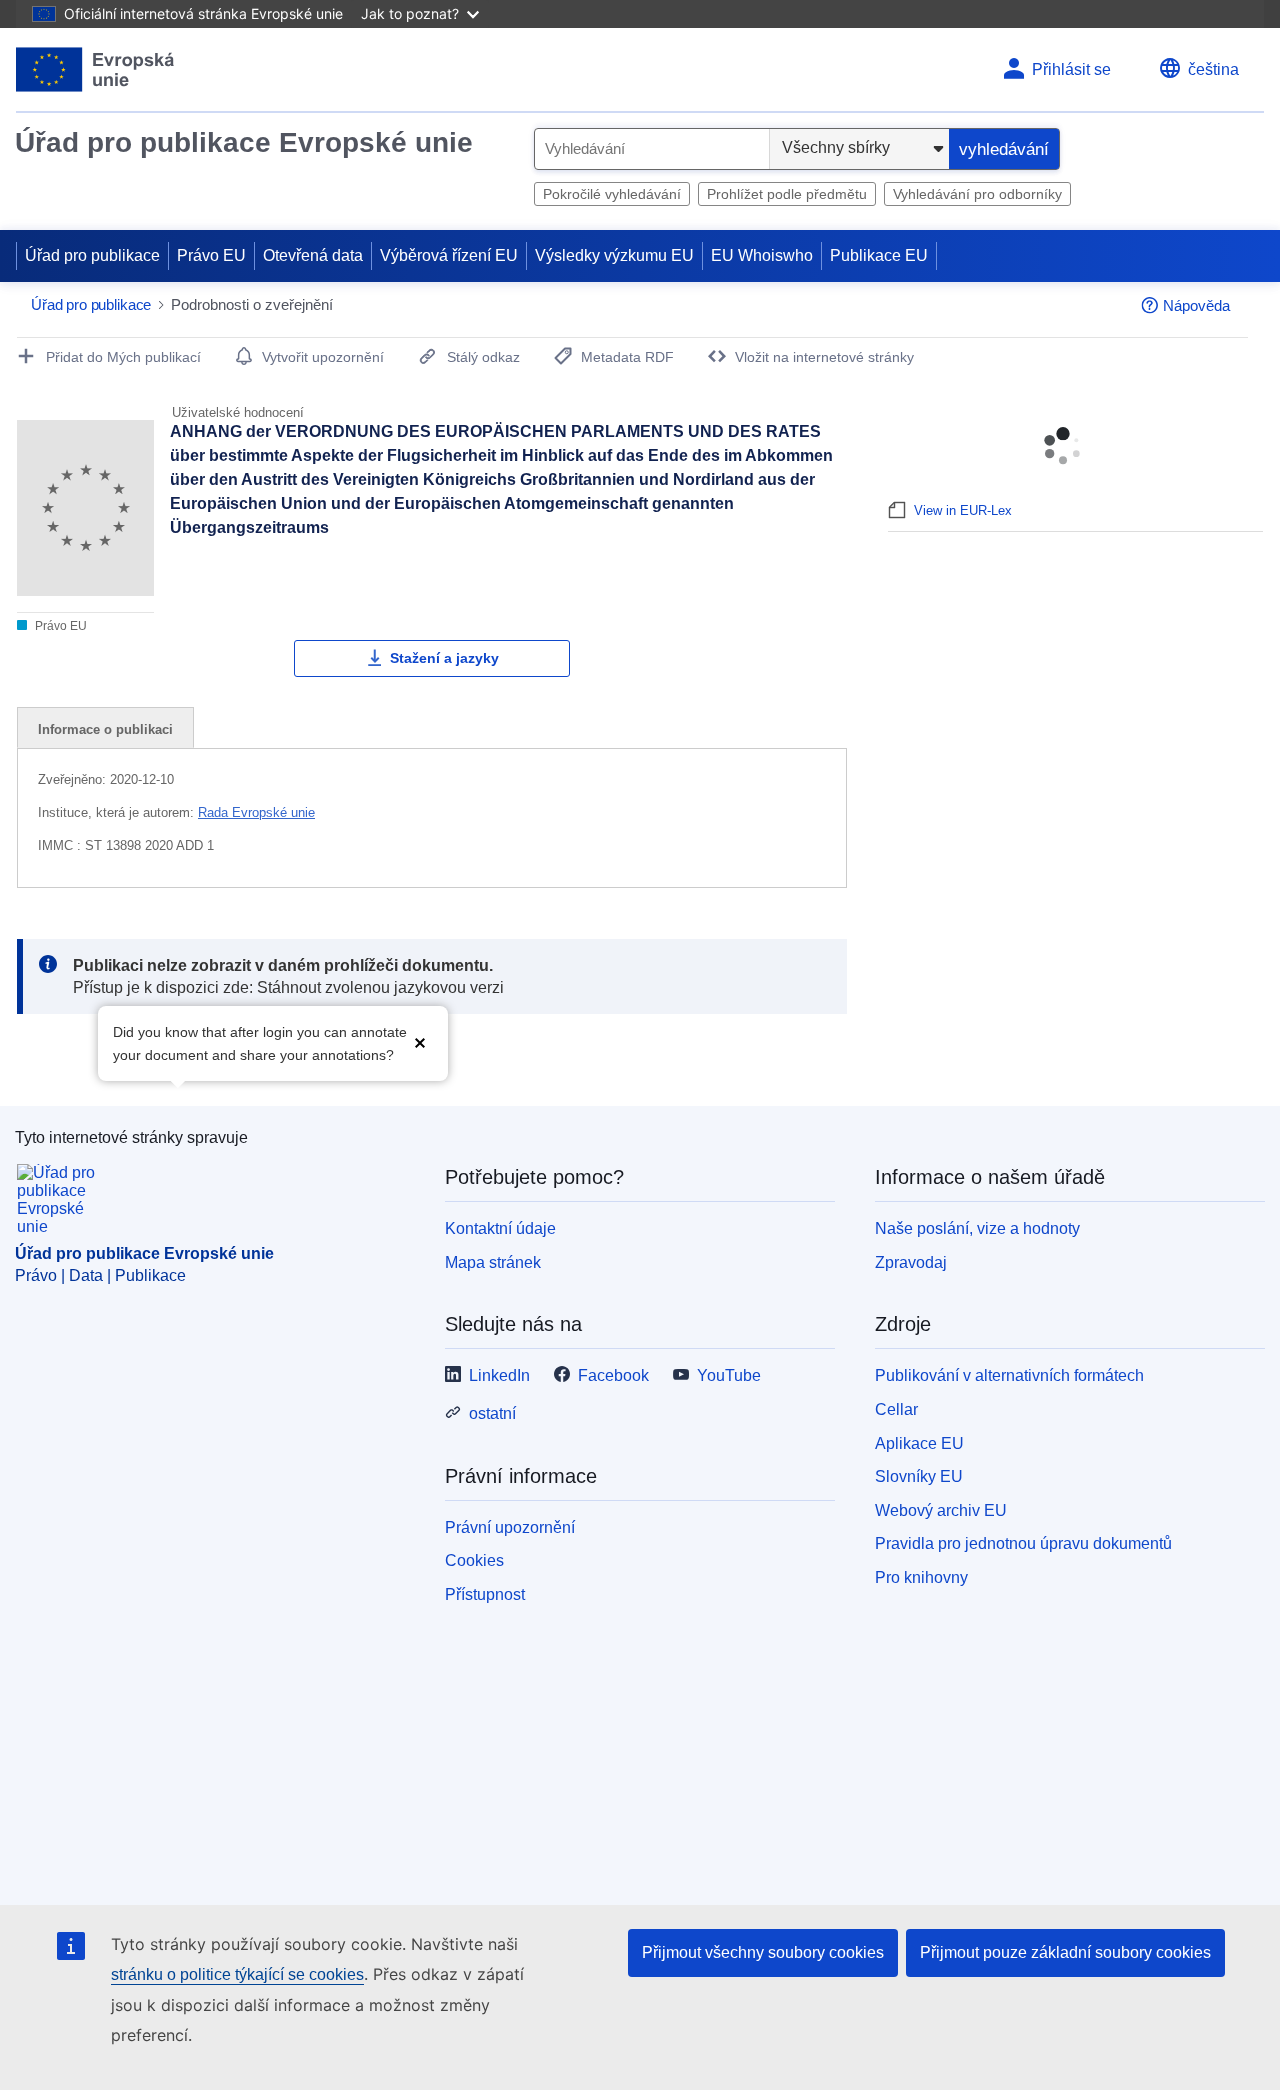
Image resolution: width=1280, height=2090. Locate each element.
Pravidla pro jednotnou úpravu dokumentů (1023, 1543)
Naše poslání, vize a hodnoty (977, 1228)
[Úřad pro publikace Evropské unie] (95, 69)
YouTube (729, 1375)
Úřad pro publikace (92, 255)
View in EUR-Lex (963, 510)
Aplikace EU (919, 1443)
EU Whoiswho (762, 255)
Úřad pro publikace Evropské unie (244, 142)
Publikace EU (879, 255)
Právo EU (211, 255)
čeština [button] (1213, 69)
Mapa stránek (493, 1262)
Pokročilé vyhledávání (612, 194)
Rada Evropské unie (256, 812)
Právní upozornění (510, 1527)
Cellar (896, 1409)
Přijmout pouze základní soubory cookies (1065, 1952)
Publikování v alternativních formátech (1009, 1375)
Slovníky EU (919, 1476)
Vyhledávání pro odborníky (977, 194)
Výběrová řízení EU (449, 255)
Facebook (613, 1375)
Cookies (474, 1560)
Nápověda (1196, 305)
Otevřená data (313, 255)
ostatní (492, 1413)
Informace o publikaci (105, 729)
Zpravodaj (911, 1262)
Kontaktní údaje (500, 1228)
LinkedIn (499, 1375)
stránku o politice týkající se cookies (237, 1974)
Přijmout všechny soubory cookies (763, 1952)
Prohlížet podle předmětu (787, 194)
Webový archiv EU (941, 1510)
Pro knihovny (921, 1577)
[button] (420, 1041)
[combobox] (652, 149)
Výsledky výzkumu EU (614, 255)
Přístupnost (485, 1594)
